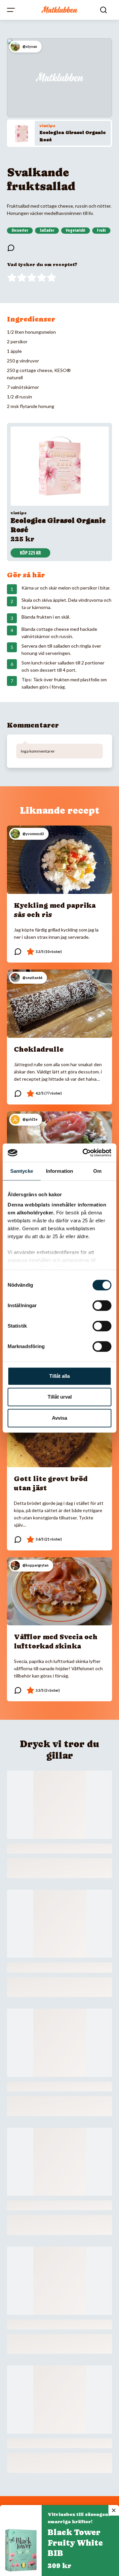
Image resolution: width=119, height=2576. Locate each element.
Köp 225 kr (30, 553)
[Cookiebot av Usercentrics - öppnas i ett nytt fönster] (84, 1153)
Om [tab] (97, 1171)
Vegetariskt (76, 230)
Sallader (47, 230)
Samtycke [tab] (22, 1171)
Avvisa (59, 1418)
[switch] (102, 1305)
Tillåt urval (60, 1397)
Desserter (20, 230)
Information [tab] (59, 1171)
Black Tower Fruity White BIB (75, 2543)
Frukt (101, 230)
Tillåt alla (59, 1376)
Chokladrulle (39, 1049)
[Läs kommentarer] (11, 248)
